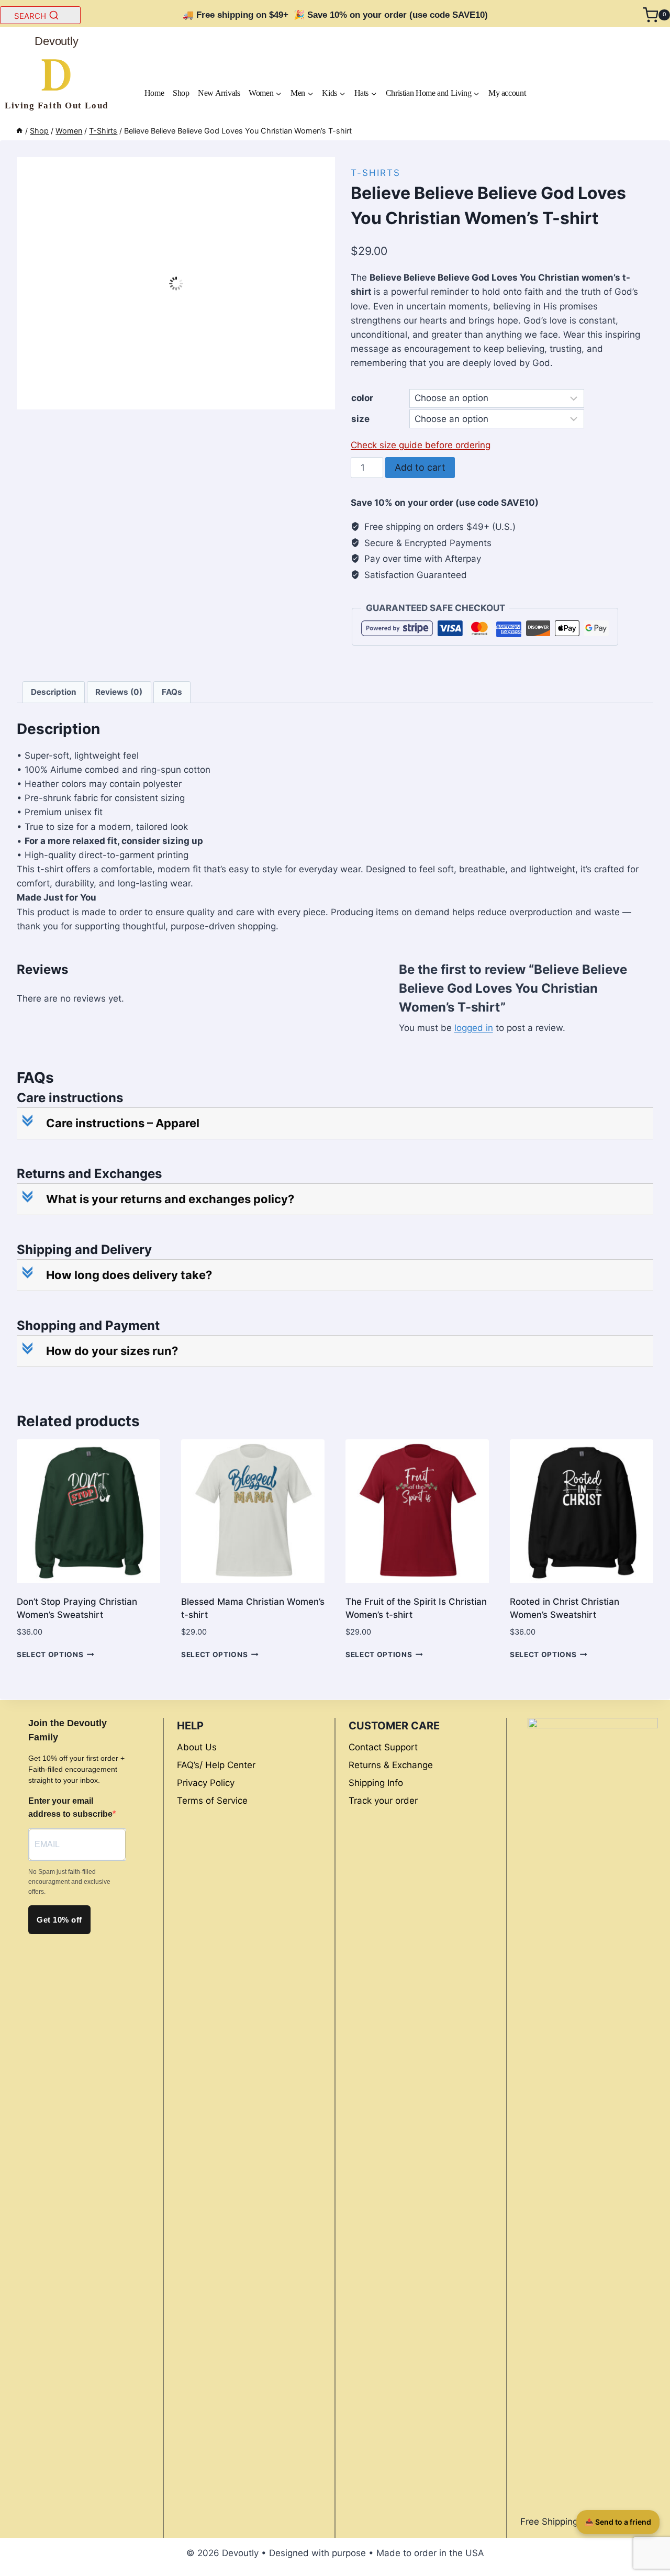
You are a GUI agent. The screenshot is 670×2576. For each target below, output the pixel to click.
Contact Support (383, 1747)
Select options (50, 1655)
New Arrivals (219, 93)
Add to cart (420, 467)
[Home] (19, 131)
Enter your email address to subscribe (70, 1808)
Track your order (383, 1801)
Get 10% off (59, 1920)
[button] (336, 1123)
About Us (197, 1747)
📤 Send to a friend (618, 2522)
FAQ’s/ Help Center (216, 1765)
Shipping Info (376, 1783)
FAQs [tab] (172, 692)
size (360, 419)
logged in (474, 1028)
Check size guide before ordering (421, 445)
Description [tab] (54, 692)
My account (507, 93)
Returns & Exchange (391, 1765)
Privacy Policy (206, 1783)
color (362, 398)
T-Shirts (376, 173)
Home (154, 93)
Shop (181, 93)
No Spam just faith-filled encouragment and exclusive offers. (69, 1882)
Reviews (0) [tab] (119, 692)
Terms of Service (212, 1801)
